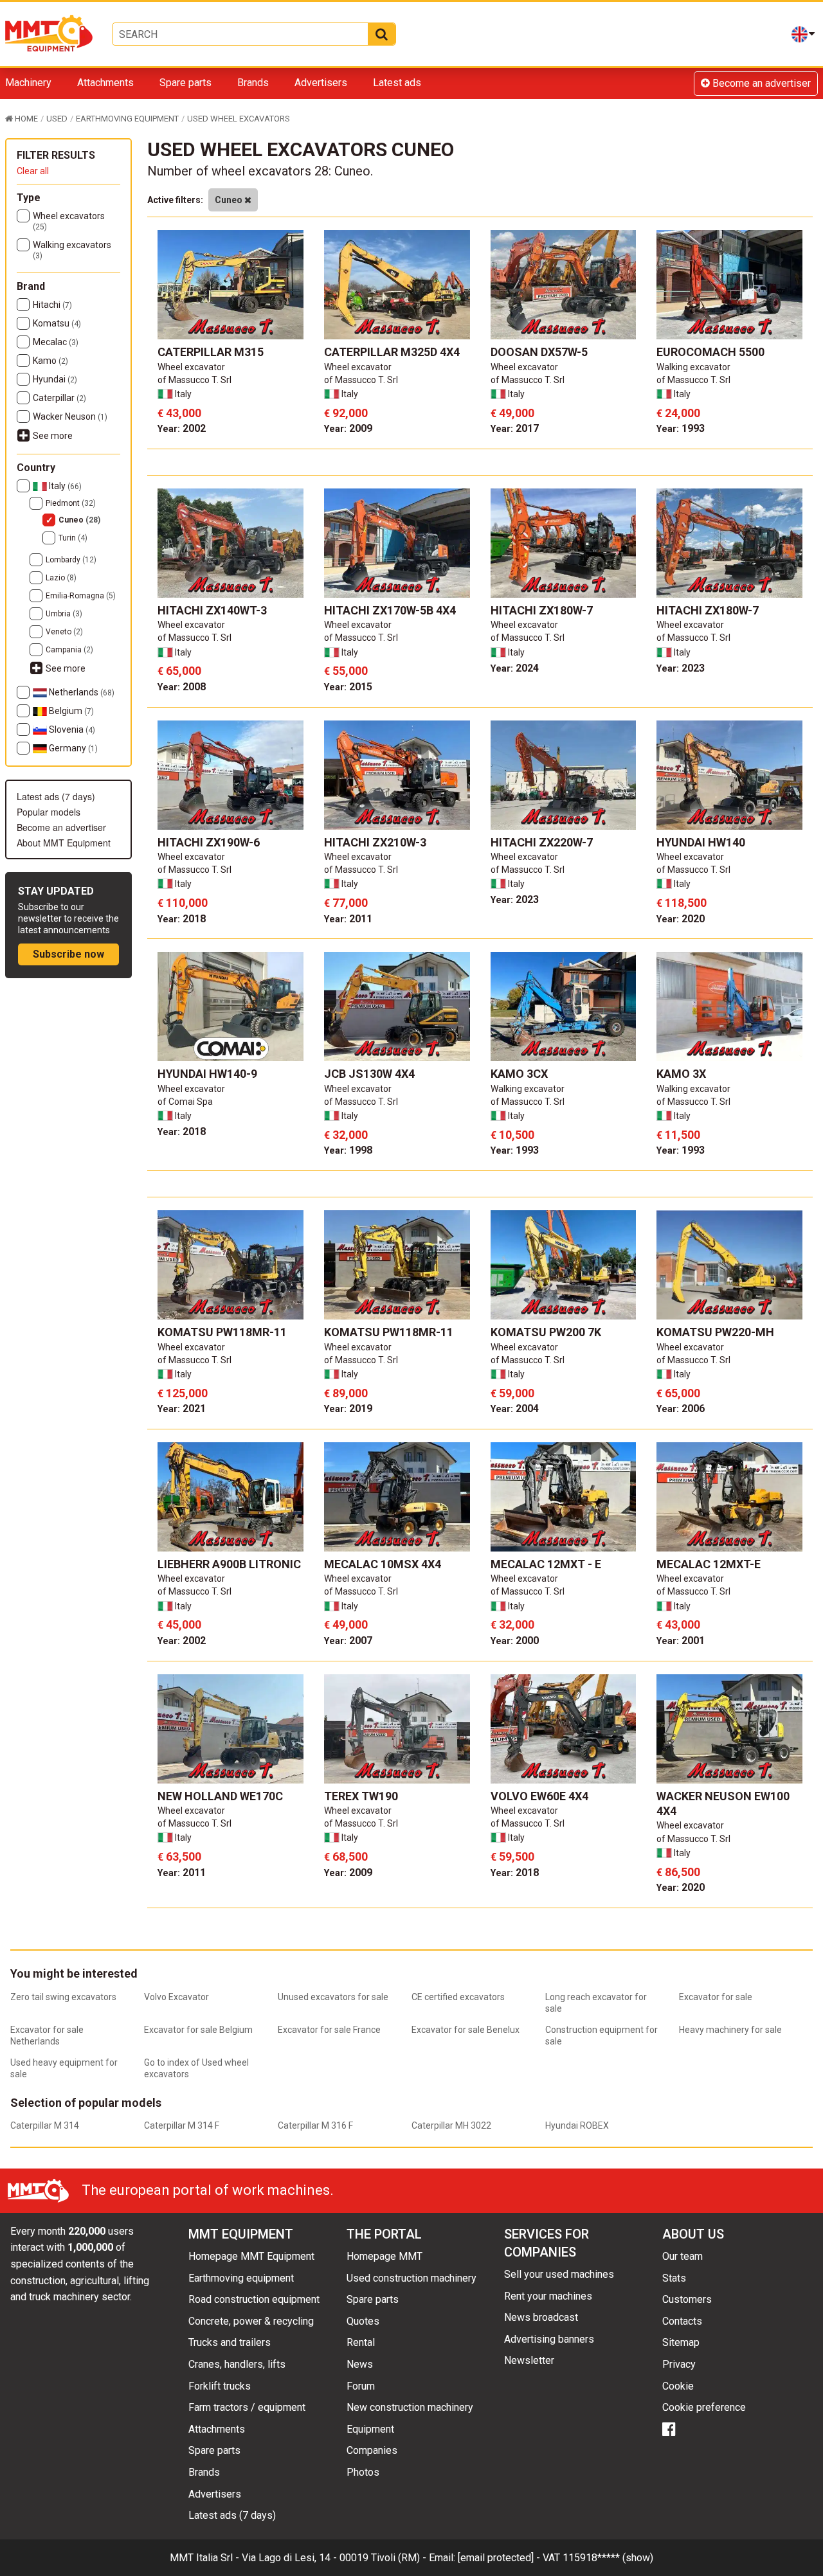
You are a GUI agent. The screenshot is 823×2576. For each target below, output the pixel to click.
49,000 (512, 413)
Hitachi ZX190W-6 (209, 842)
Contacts (682, 2321)
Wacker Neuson (70, 416)
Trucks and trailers (230, 2342)
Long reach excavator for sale (596, 2003)
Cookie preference (704, 2407)
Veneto (64, 632)
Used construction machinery (411, 2278)
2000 (515, 1641)
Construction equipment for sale (601, 2035)
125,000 (183, 1393)
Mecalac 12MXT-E (709, 1564)
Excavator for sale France (329, 2030)
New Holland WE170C (220, 1796)
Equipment (370, 2429)
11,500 (678, 1135)
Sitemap (681, 2342)
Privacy (679, 2364)
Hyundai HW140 (701, 842)
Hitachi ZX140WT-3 (212, 610)
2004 (515, 1409)
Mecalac (56, 342)
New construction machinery (410, 2407)
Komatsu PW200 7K (546, 1332)
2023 (681, 668)
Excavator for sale (716, 1997)
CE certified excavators (458, 1997)
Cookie (678, 2386)
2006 (681, 1409)
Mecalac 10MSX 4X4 (383, 1564)
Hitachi (52, 305)
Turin (73, 538)
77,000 (346, 903)
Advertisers (321, 83)
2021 (182, 1409)
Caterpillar (59, 398)
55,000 (346, 671)
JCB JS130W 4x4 (369, 1074)
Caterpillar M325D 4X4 (392, 352)
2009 (348, 428)
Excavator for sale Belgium (198, 2030)
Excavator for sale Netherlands (47, 2035)
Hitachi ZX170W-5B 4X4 (390, 610)
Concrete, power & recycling (251, 2321)
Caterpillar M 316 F (315, 2125)
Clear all (33, 171)
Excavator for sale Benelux (466, 2030)
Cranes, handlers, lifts (237, 2364)
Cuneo (79, 520)
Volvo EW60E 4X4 (539, 1796)
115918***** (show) (608, 2558)
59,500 (512, 1856)
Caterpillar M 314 (45, 2125)
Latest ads (397, 83)
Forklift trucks (220, 2386)
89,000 (346, 1393)
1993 (681, 428)
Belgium (70, 711)
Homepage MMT (384, 2256)
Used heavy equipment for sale (64, 2068)
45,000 (179, 1624)
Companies (372, 2450)
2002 (182, 428)
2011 (348, 919)
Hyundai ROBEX (577, 2125)
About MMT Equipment (64, 843)
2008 (182, 687)
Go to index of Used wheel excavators (196, 2068)
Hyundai (55, 379)
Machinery (28, 83)
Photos (363, 2472)
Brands (253, 83)
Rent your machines (548, 2296)
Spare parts (185, 83)
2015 (348, 687)
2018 (182, 919)
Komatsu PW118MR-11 (222, 1332)
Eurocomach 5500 (710, 352)
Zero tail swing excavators (63, 1997)
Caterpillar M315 (211, 352)
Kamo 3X (681, 1074)
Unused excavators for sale (333, 1997)
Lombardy (71, 560)
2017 (515, 428)
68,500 (346, 1856)
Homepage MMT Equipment (251, 2256)
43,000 (179, 413)
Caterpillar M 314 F (182, 2125)
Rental (361, 2342)
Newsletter (529, 2360)
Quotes (363, 2321)
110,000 (183, 903)
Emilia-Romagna (81, 596)
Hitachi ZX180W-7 (542, 610)
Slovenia (71, 729)
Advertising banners (549, 2339)
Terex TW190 (361, 1796)
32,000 (346, 1135)
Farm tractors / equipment (247, 2407)
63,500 (179, 1856)
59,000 (512, 1393)
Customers (687, 2299)
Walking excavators (72, 250)
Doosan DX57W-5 (539, 352)
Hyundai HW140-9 (207, 1074)
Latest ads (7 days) (56, 796)
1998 (348, 1150)
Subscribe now (68, 954)
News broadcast (541, 2317)
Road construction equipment (254, 2299)
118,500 (682, 903)
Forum (361, 2386)
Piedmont (71, 503)
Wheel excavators (69, 221)
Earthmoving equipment (241, 2278)
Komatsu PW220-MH (715, 1332)
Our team (683, 2256)
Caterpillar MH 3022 (451, 2125)
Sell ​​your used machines (559, 2274)
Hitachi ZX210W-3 (375, 842)
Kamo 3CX (519, 1074)
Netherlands (81, 692)
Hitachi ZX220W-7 (542, 842)
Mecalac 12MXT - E (546, 1564)
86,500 (678, 1872)
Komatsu (57, 323)
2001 (681, 1641)
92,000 (346, 413)
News (360, 2364)
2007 (348, 1641)
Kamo (50, 361)
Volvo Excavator (176, 1997)
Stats (674, 2278)
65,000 (179, 671)
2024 (515, 668)
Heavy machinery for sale (730, 2030)
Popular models (49, 812)
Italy (64, 486)
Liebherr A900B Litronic (229, 1564)
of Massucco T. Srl (194, 380)
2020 (681, 919)
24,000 (678, 413)
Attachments (105, 83)
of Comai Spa (185, 1102)
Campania (69, 650)
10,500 (512, 1135)
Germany (72, 748)
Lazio (61, 578)
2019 (348, 1409)
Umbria (64, 614)
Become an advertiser (760, 83)
